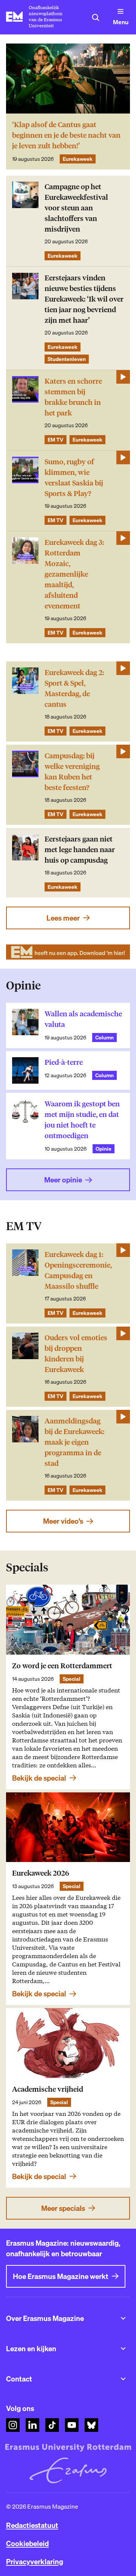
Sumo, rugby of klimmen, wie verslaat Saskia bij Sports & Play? (74, 478)
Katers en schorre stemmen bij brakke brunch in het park (73, 397)
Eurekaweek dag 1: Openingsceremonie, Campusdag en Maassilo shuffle (78, 1270)
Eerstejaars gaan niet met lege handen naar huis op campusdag (80, 850)
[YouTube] (72, 2425)
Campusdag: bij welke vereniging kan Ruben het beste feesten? (72, 772)
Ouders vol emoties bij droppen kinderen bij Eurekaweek (76, 1354)
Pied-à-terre (64, 1062)
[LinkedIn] (32, 2425)
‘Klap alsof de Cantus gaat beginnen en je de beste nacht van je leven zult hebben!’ (66, 135)
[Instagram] (13, 2425)
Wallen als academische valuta (83, 1019)
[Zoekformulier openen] (96, 17)
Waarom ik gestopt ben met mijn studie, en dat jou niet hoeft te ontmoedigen (82, 1120)
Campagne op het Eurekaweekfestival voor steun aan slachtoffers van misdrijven (76, 208)
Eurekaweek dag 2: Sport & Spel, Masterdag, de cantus (74, 688)
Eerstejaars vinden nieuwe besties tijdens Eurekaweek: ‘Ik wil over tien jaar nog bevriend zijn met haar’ (84, 299)
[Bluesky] (91, 2425)
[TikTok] (52, 2425)
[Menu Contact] (123, 2379)
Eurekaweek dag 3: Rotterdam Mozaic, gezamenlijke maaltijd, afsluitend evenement (74, 574)
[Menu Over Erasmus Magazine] (123, 2318)
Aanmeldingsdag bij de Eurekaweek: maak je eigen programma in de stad (74, 1442)
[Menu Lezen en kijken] (123, 2349)
